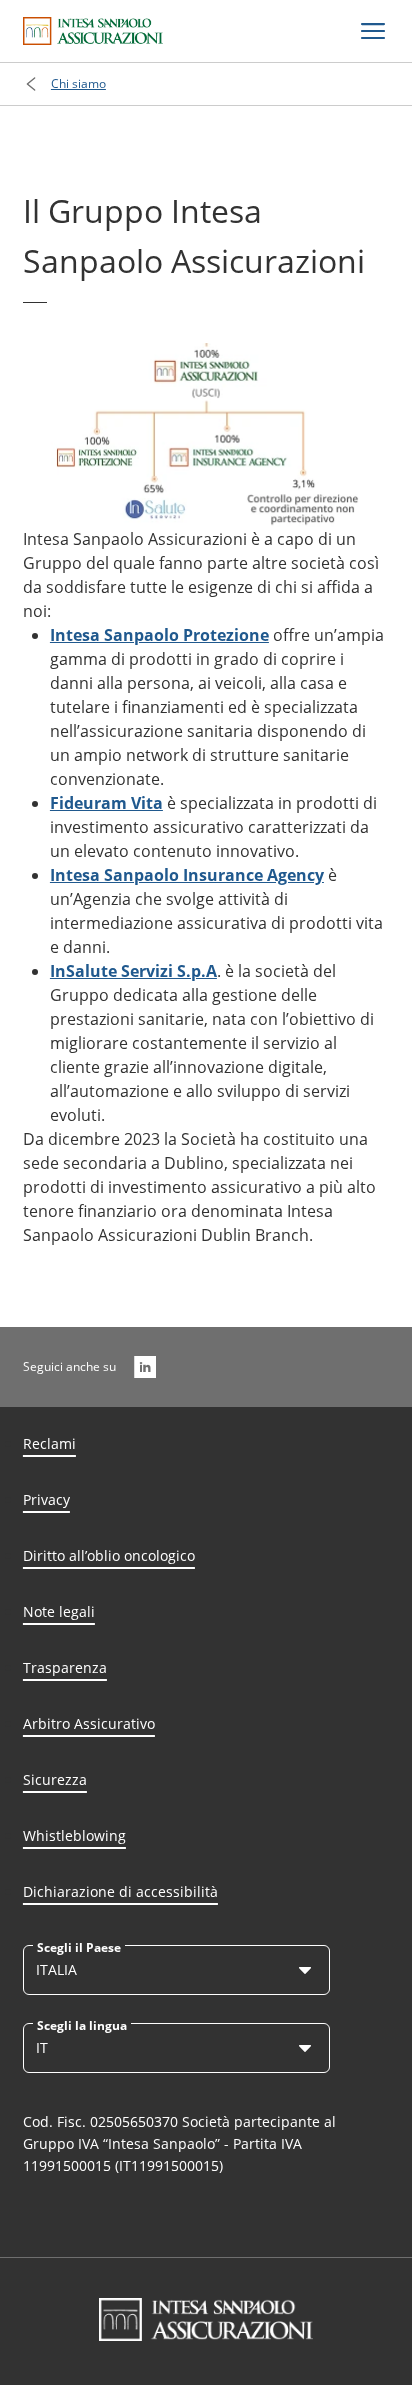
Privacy (46, 1499)
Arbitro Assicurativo (89, 1723)
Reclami (49, 1443)
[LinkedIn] (145, 1367)
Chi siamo (78, 83)
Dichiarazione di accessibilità (120, 1891)
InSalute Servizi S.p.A (133, 971)
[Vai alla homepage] (93, 31)
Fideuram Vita (106, 803)
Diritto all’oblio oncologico (109, 1555)
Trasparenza (65, 1667)
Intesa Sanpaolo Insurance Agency (187, 875)
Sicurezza (55, 1779)
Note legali (59, 1611)
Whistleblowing (74, 1835)
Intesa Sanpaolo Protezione (159, 635)
